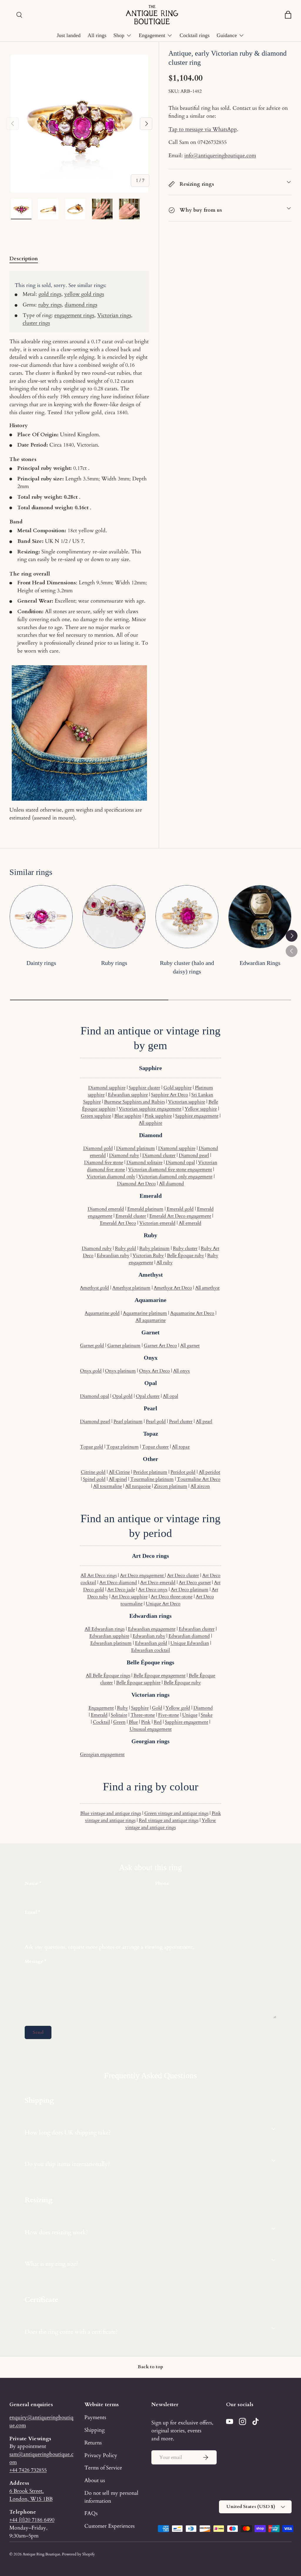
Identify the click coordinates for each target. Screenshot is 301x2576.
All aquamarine (151, 1320)
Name (31, 1883)
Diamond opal (180, 1162)
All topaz (181, 1447)
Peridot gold (183, 1472)
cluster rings (36, 323)
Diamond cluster (159, 1155)
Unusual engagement (151, 1729)
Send (38, 2032)
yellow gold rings (84, 294)
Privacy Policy (101, 2455)
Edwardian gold (151, 1643)
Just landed (69, 35)
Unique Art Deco (163, 1604)
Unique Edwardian (190, 1643)
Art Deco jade (121, 1590)
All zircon (200, 1486)
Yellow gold (178, 1708)
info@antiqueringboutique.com (220, 155)
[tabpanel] (79, 546)
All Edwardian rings (105, 1629)
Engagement (101, 1708)
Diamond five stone (104, 1162)
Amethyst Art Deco (173, 1288)
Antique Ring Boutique (41, 2554)
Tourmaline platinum (152, 1479)
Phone (162, 1883)
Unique (190, 1715)
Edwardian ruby (113, 1255)
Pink (146, 1722)
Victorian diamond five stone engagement (170, 1170)
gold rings (50, 294)
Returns (93, 2443)
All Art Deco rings (99, 1575)
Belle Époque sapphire (138, 1683)
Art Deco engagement (142, 1575)
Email (31, 1912)
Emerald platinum (145, 1209)
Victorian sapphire (187, 1102)
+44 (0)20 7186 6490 (32, 2520)
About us (95, 2480)
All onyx (182, 1371)
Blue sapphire (128, 1116)
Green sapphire (96, 1116)
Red (158, 1722)
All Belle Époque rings (108, 1676)
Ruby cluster (185, 1248)
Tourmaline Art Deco (199, 1479)
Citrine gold (93, 1472)
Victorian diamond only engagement (175, 1177)
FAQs (91, 2513)
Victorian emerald (157, 1223)
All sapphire (150, 1123)
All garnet (190, 1346)
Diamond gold (98, 1148)
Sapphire (140, 1708)
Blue (133, 1722)
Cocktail (101, 1722)
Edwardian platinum (111, 1643)
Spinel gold (94, 1479)
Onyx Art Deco (154, 1371)
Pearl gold (156, 1421)
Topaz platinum (123, 1447)
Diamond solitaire (144, 1162)
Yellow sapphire (201, 1109)
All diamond (172, 1184)
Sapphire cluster (144, 1088)
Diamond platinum (136, 1148)
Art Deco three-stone (172, 1597)
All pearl (204, 1421)
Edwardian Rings (260, 963)
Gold (157, 1708)
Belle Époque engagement (159, 1676)
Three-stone (143, 1715)
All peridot (209, 1472)
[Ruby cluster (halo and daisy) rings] (187, 917)
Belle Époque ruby (185, 1255)
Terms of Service (103, 2468)
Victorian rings (114, 315)
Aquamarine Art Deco (192, 1313)
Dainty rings (41, 963)
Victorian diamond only (111, 1177)
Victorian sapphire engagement (150, 1109)
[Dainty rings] (41, 917)
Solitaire (119, 1715)
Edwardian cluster (197, 1629)
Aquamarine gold (102, 1313)
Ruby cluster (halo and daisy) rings (187, 967)
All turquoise (138, 1486)
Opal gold (122, 1396)
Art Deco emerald (158, 1583)
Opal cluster (148, 1396)
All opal (170, 1396)
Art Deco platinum (190, 1590)
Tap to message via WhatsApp (203, 129)
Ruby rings (114, 963)
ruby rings (50, 305)
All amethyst (207, 1288)
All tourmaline (108, 1486)
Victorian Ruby (148, 1255)
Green (119, 1722)
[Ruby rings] (114, 917)
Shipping (95, 2430)
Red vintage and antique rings (169, 1820)
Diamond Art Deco (136, 1184)
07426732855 (212, 142)
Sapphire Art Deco (170, 1095)
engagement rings (74, 315)
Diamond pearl (194, 1155)
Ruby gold (126, 1248)
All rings (97, 35)
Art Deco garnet (195, 1583)
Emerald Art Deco (118, 1223)
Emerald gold (180, 1209)
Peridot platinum (150, 1472)
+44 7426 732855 (28, 2470)
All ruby (164, 1263)
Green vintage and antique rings (176, 1813)
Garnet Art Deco (160, 1346)
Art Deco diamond (118, 1583)
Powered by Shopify (78, 2554)
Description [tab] (24, 258)
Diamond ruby (124, 1155)
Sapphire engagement (197, 1116)
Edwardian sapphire (128, 1095)
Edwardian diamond (189, 1636)
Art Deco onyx (153, 1590)
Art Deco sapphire (129, 1597)
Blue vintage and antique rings (111, 1813)
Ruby (122, 1708)
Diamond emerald (106, 1209)
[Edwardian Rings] (260, 917)
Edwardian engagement (152, 1629)
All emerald (190, 1223)
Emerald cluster (131, 1216)
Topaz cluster (155, 1447)
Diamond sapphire (107, 1088)
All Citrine (119, 1472)
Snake (207, 1715)
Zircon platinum (171, 1486)
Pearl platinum (128, 1421)
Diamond (203, 1708)
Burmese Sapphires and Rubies (134, 1102)
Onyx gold (91, 1371)
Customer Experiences (109, 2526)
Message (34, 1961)
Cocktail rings (195, 35)
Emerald (99, 1715)
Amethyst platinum (131, 1288)
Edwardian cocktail (150, 1650)
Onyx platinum (120, 1371)
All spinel (118, 1479)
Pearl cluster (181, 1421)
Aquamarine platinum (145, 1313)
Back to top (150, 2367)
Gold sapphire (178, 1088)
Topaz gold (92, 1447)
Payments (95, 2417)
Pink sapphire (158, 1116)
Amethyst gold (95, 1288)
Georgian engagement (102, 1754)
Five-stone (169, 1715)
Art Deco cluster (183, 1575)
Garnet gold (92, 1346)
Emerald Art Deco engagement (180, 1216)
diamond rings (81, 305)
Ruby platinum (154, 1248)
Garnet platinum (124, 1346)
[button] (288, 15)
